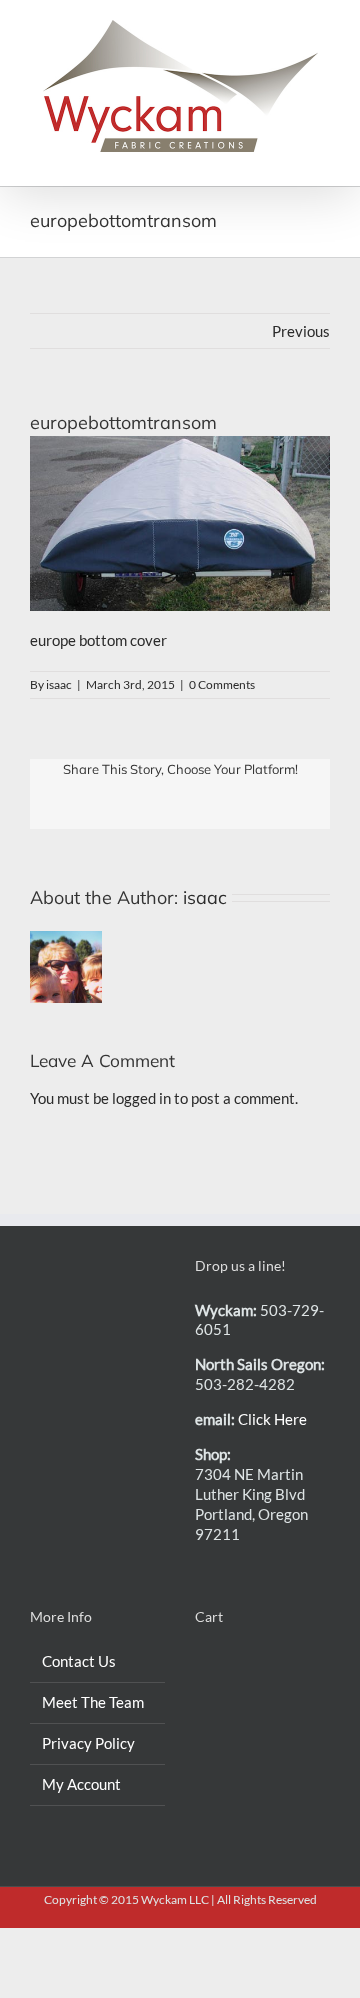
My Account (81, 1784)
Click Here (272, 1419)
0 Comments (222, 684)
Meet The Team (93, 1702)
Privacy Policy (88, 1743)
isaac (59, 684)
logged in (141, 1098)
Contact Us (79, 1661)
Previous (301, 331)
